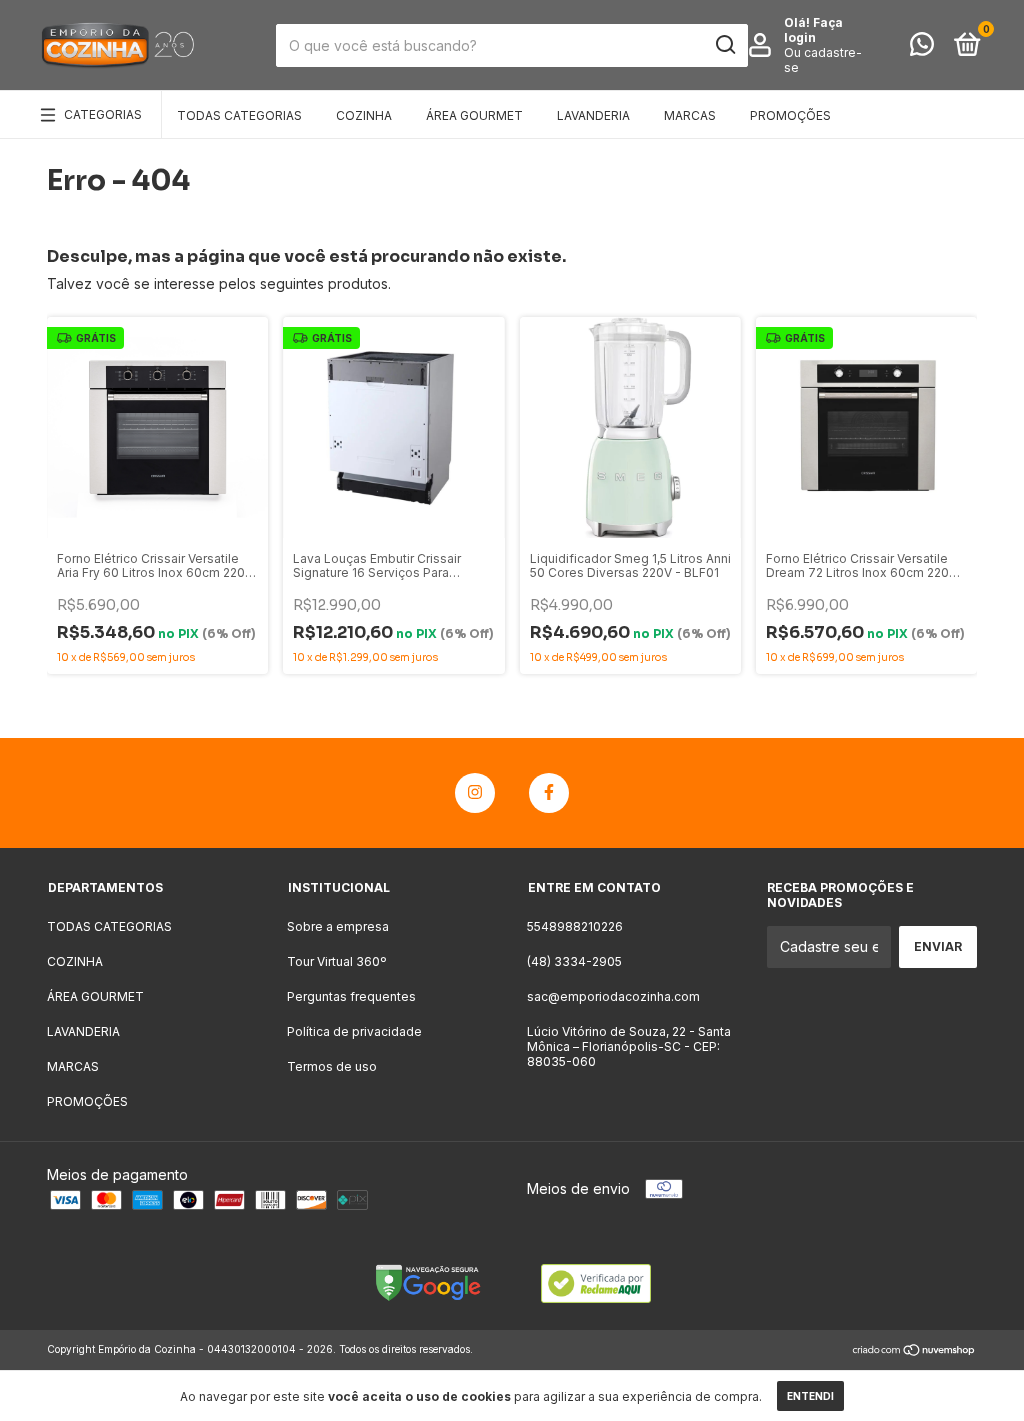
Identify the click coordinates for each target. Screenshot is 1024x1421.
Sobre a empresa (338, 926)
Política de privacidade (354, 1031)
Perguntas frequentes (351, 996)
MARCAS (690, 115)
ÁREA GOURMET (474, 115)
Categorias (103, 114)
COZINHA (364, 115)
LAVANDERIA (593, 115)
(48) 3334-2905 (574, 961)
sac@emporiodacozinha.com (613, 996)
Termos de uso (332, 1066)
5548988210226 (575, 926)
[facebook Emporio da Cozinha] (549, 793)
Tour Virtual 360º (336, 961)
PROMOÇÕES (790, 115)
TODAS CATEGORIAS (239, 115)
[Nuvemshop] (914, 1351)
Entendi (810, 1396)
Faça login (813, 30)
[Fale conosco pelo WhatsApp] (922, 48)
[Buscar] (724, 45)
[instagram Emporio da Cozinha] (475, 793)
